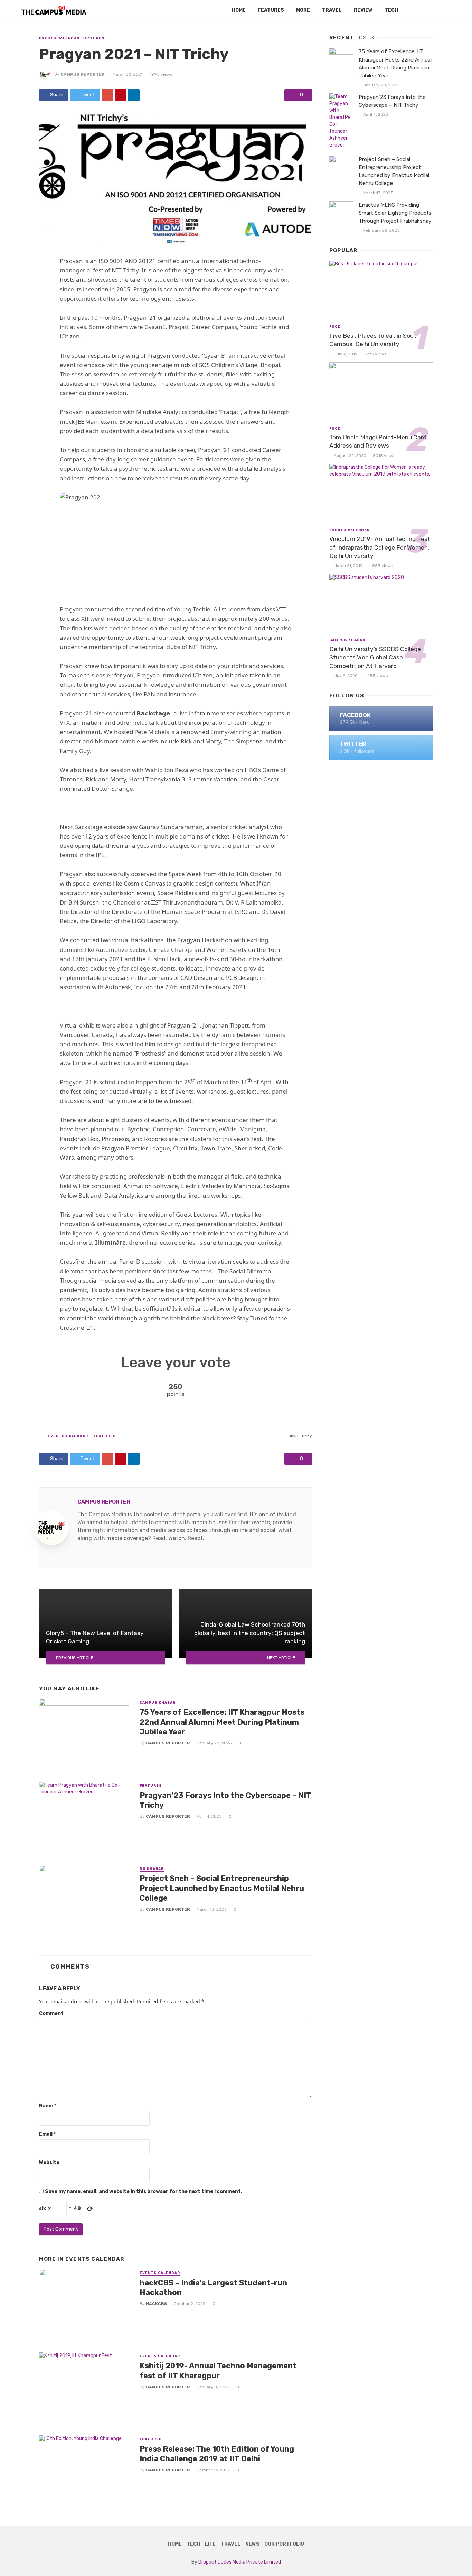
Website (49, 2162)
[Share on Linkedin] (134, 95)
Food (335, 327)
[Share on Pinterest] (121, 95)
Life (210, 2544)
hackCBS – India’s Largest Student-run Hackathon (213, 2288)
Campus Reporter (83, 74)
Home (239, 10)
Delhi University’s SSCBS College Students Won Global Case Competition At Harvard (375, 658)
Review (363, 10)
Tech (391, 10)
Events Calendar (59, 38)
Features (271, 10)
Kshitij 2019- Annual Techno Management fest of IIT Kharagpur (218, 2371)
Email (47, 2134)
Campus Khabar (158, 1703)
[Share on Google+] (107, 95)
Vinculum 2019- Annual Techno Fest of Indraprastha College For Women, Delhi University (380, 547)
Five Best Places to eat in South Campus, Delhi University (375, 340)
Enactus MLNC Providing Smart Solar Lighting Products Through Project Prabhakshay (395, 213)
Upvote (111, 1390)
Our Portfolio (284, 2544)
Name (48, 2106)
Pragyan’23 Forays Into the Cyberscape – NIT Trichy (225, 1800)
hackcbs (157, 2304)
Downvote (239, 1390)
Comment (51, 2013)
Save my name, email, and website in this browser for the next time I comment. (144, 2191)
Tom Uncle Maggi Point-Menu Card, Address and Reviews (379, 442)
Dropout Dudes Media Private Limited (240, 2562)
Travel (332, 10)
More (303, 10)
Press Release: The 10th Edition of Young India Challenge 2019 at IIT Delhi (217, 2454)
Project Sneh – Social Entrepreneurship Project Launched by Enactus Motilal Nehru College (222, 1888)
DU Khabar (152, 1869)
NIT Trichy (302, 1436)
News (252, 2544)
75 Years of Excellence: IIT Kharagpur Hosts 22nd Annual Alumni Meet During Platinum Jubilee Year (222, 1722)
